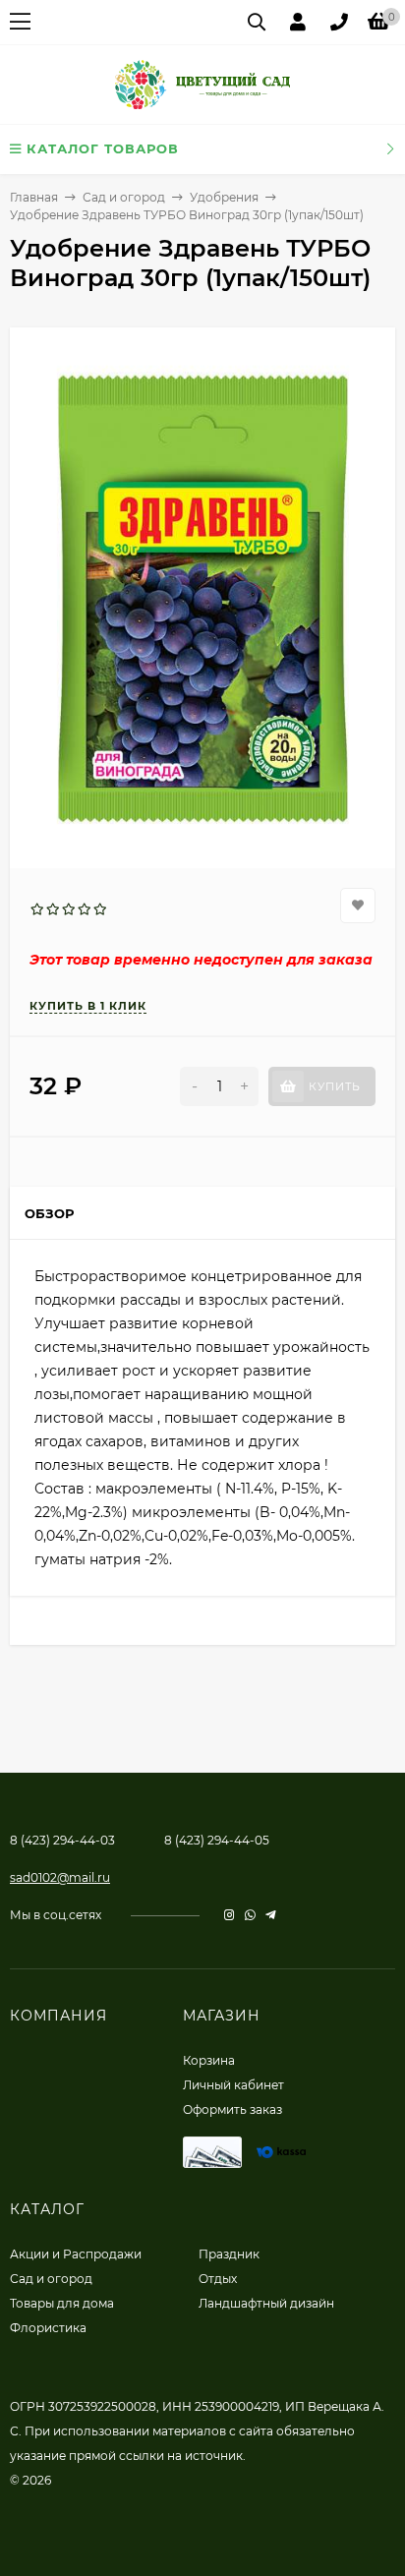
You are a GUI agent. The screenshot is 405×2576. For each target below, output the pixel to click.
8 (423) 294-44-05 (217, 1840)
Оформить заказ (232, 2109)
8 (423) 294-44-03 (62, 1840)
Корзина (209, 2060)
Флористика (48, 2328)
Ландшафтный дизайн (266, 2303)
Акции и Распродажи (76, 2254)
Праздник (229, 2254)
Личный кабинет (233, 2085)
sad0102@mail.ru (60, 1877)
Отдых (218, 2279)
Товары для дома (62, 2303)
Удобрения (224, 197)
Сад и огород (124, 197)
